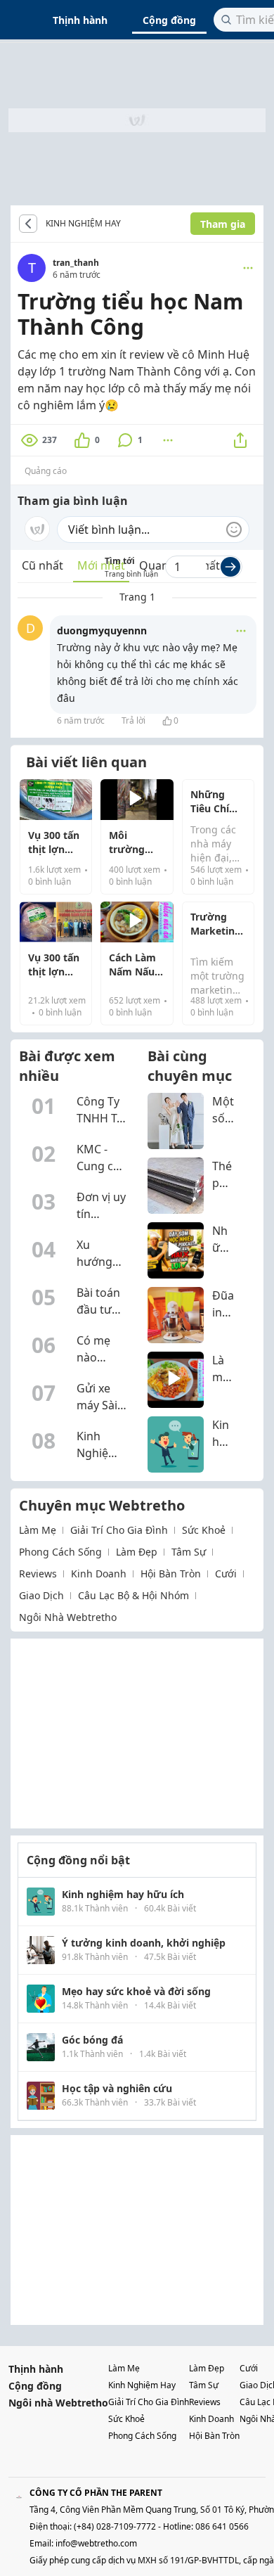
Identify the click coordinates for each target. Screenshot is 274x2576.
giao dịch (41, 1595)
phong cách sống (60, 1552)
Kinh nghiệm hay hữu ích (131, 224)
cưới (226, 1574)
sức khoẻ (204, 1530)
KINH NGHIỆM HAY (83, 224)
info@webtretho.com (96, 2543)
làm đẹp (137, 1552)
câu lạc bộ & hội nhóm (133, 1595)
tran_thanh (76, 263)
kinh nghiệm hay (142, 2385)
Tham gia (223, 224)
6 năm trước (81, 720)
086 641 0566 (222, 2526)
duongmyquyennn (102, 630)
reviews (38, 1574)
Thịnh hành (80, 20)
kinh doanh (99, 1574)
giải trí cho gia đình (119, 1530)
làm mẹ (38, 1530)
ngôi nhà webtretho (68, 1617)
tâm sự (189, 1552)
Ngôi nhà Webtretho (58, 2403)
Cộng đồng (169, 20)
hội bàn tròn (171, 1574)
